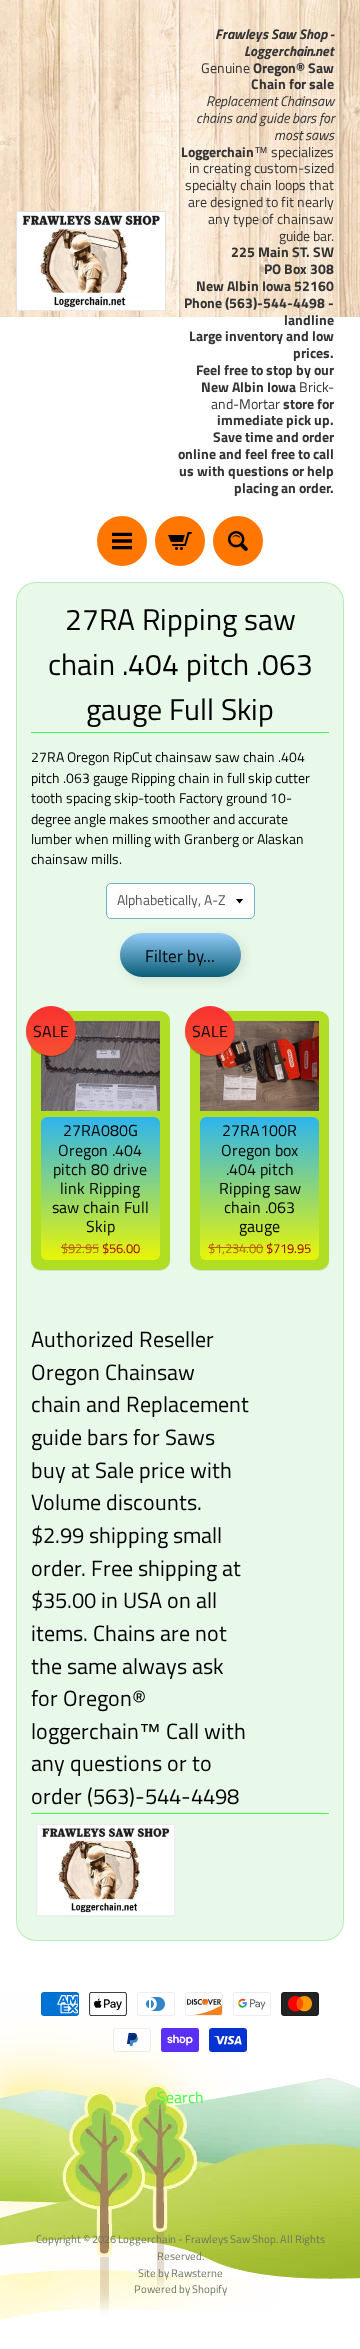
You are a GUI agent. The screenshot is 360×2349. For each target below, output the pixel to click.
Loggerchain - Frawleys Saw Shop (197, 2238)
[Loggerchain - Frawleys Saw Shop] (91, 261)
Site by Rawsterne (180, 2272)
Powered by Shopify (180, 2288)
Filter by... (180, 956)
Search (180, 2097)
